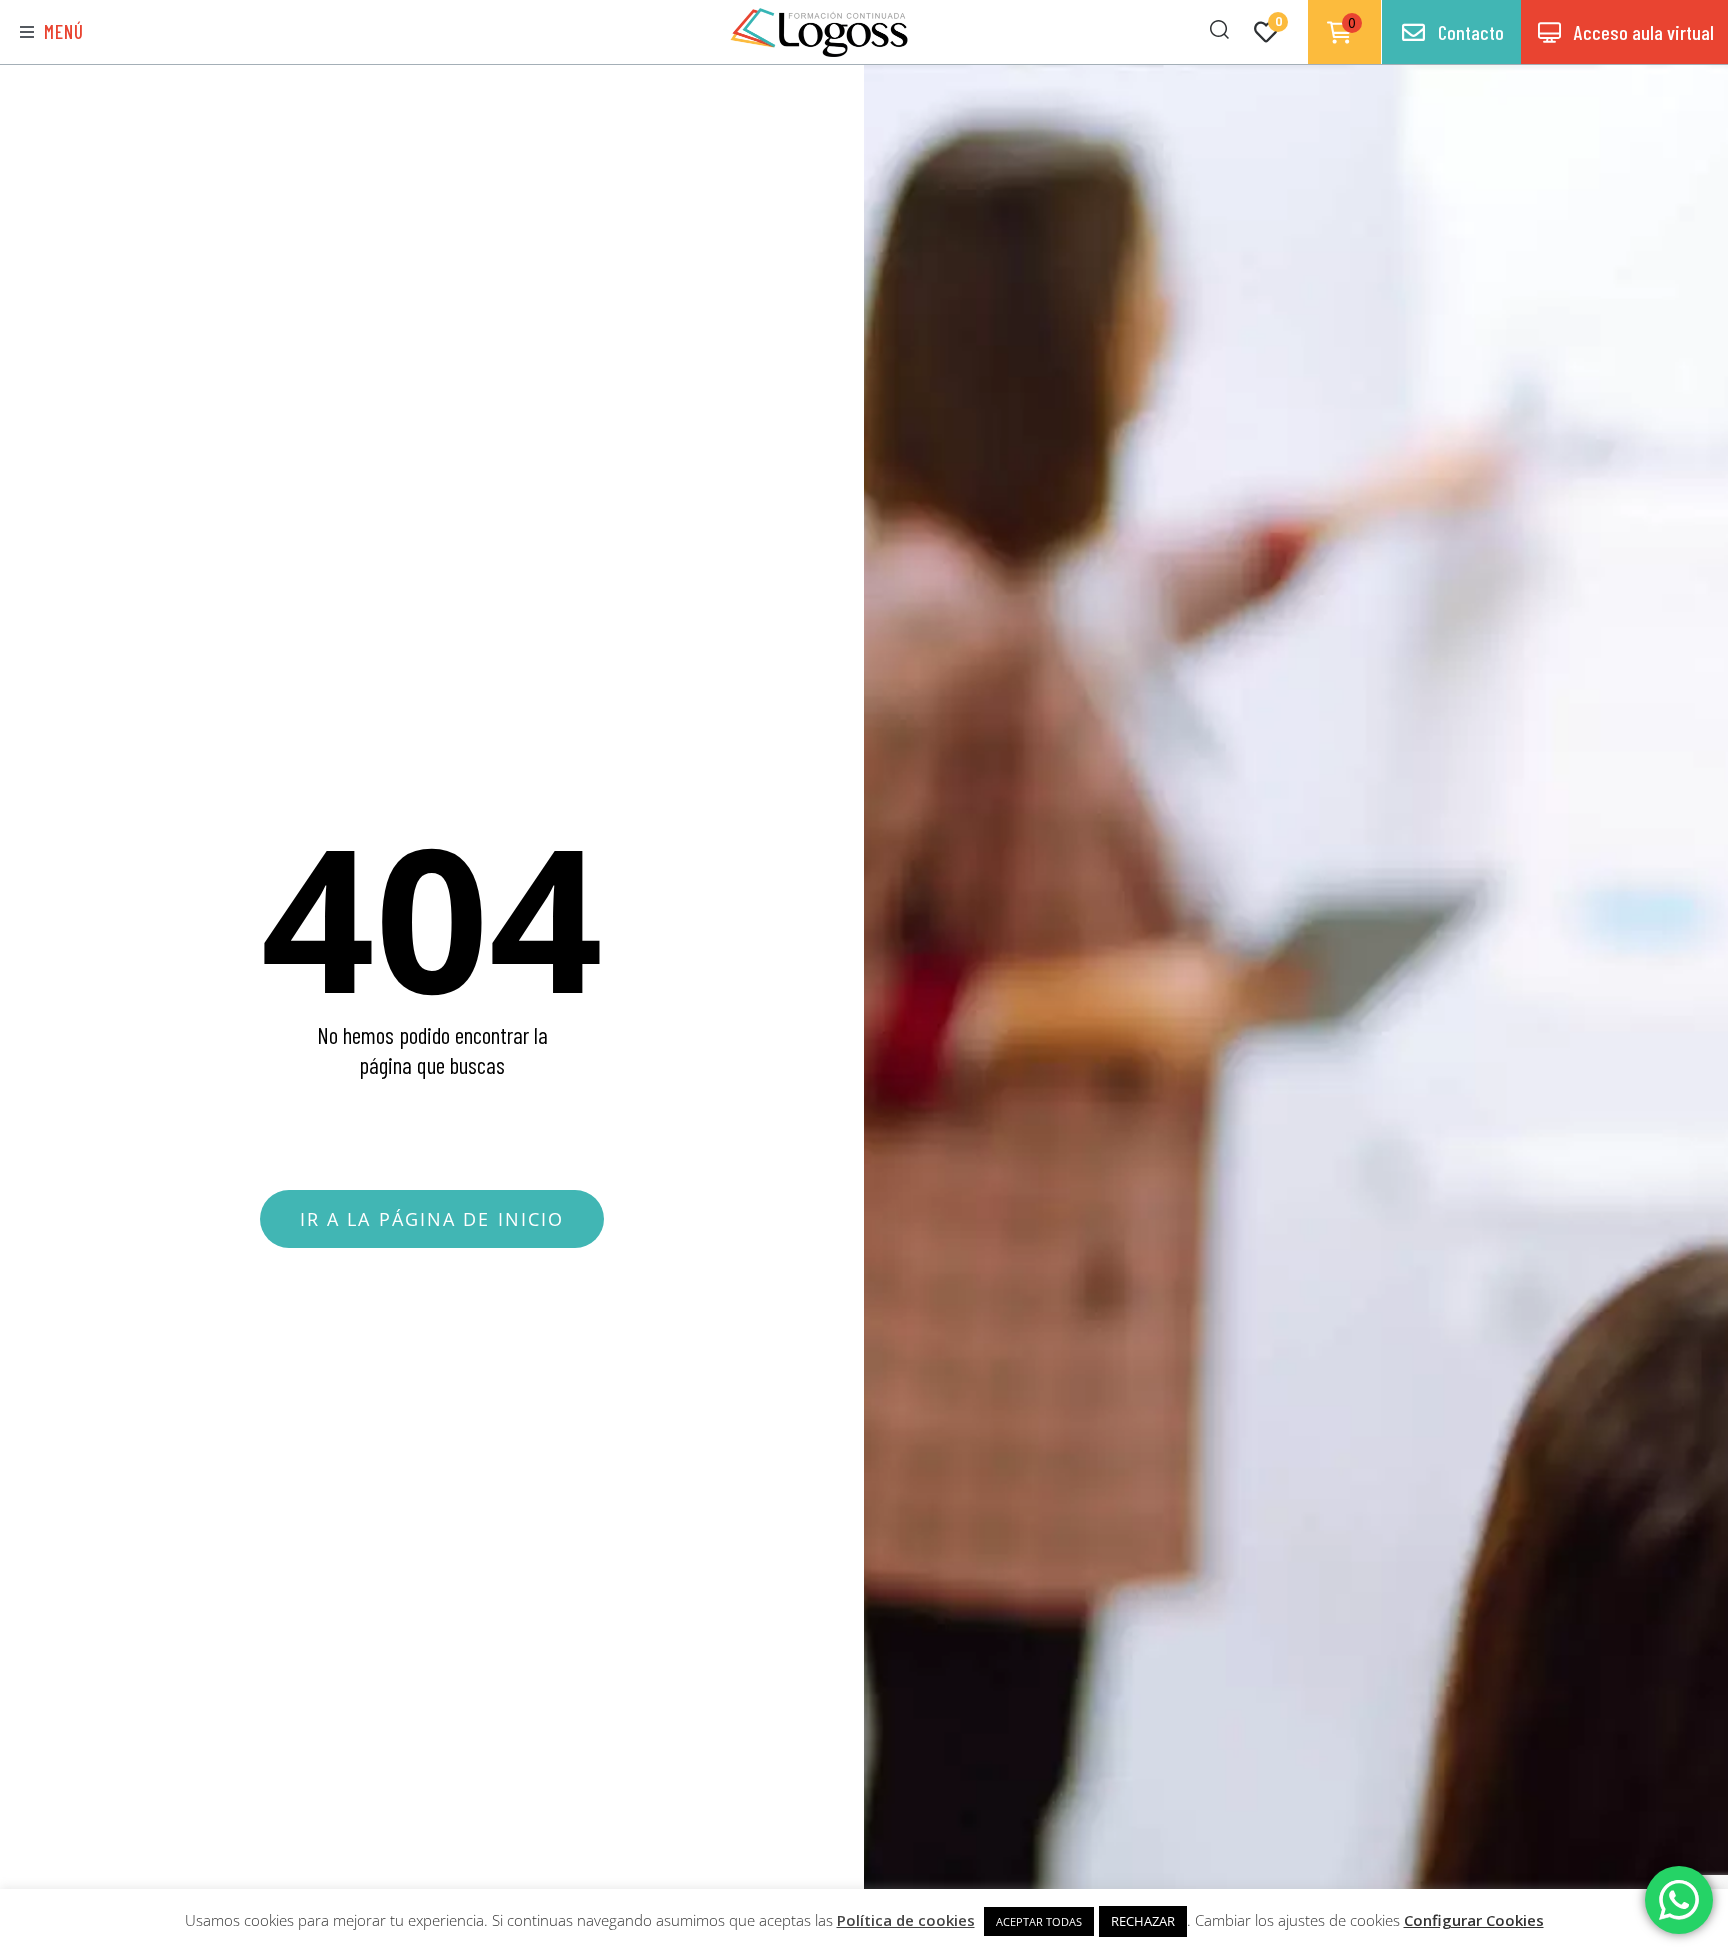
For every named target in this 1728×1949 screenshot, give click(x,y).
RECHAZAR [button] (1143, 1921)
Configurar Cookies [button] (1474, 1920)
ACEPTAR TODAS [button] (1039, 1921)
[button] (52, 32)
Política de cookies (906, 1920)
